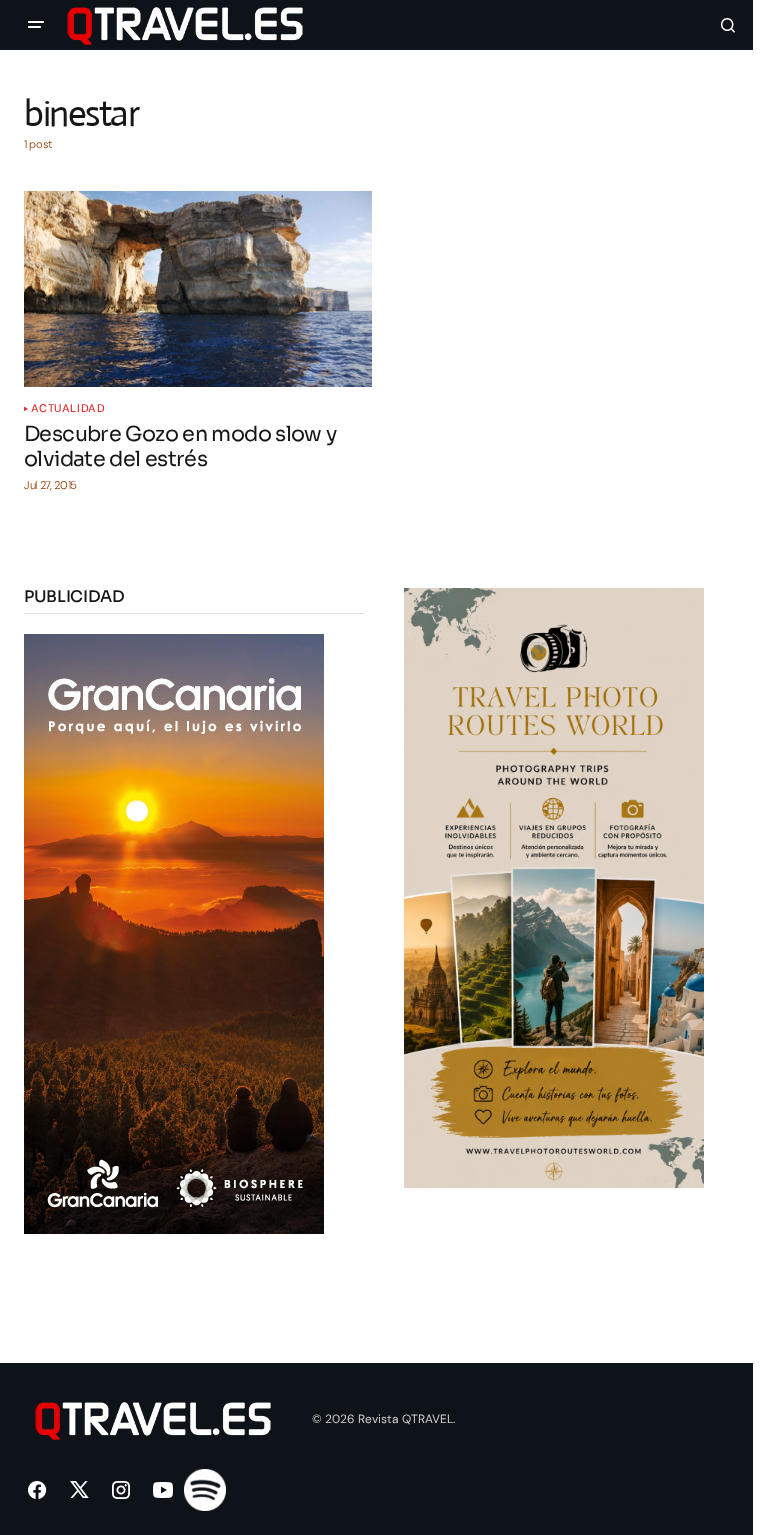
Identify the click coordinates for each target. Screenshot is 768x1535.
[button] (36, 25)
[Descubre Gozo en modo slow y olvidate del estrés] (198, 289)
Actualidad (68, 408)
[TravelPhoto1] (554, 886)
